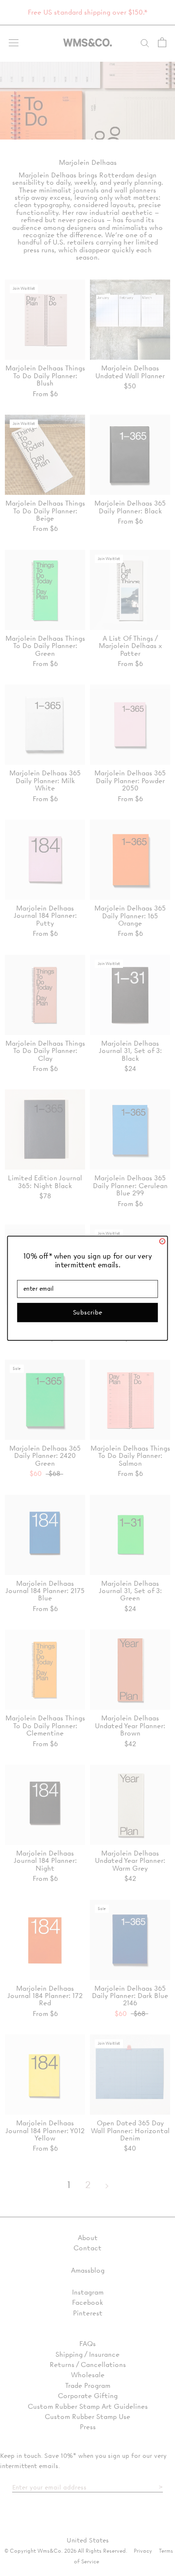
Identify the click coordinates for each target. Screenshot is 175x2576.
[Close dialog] (162, 1241)
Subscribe (87, 1312)
